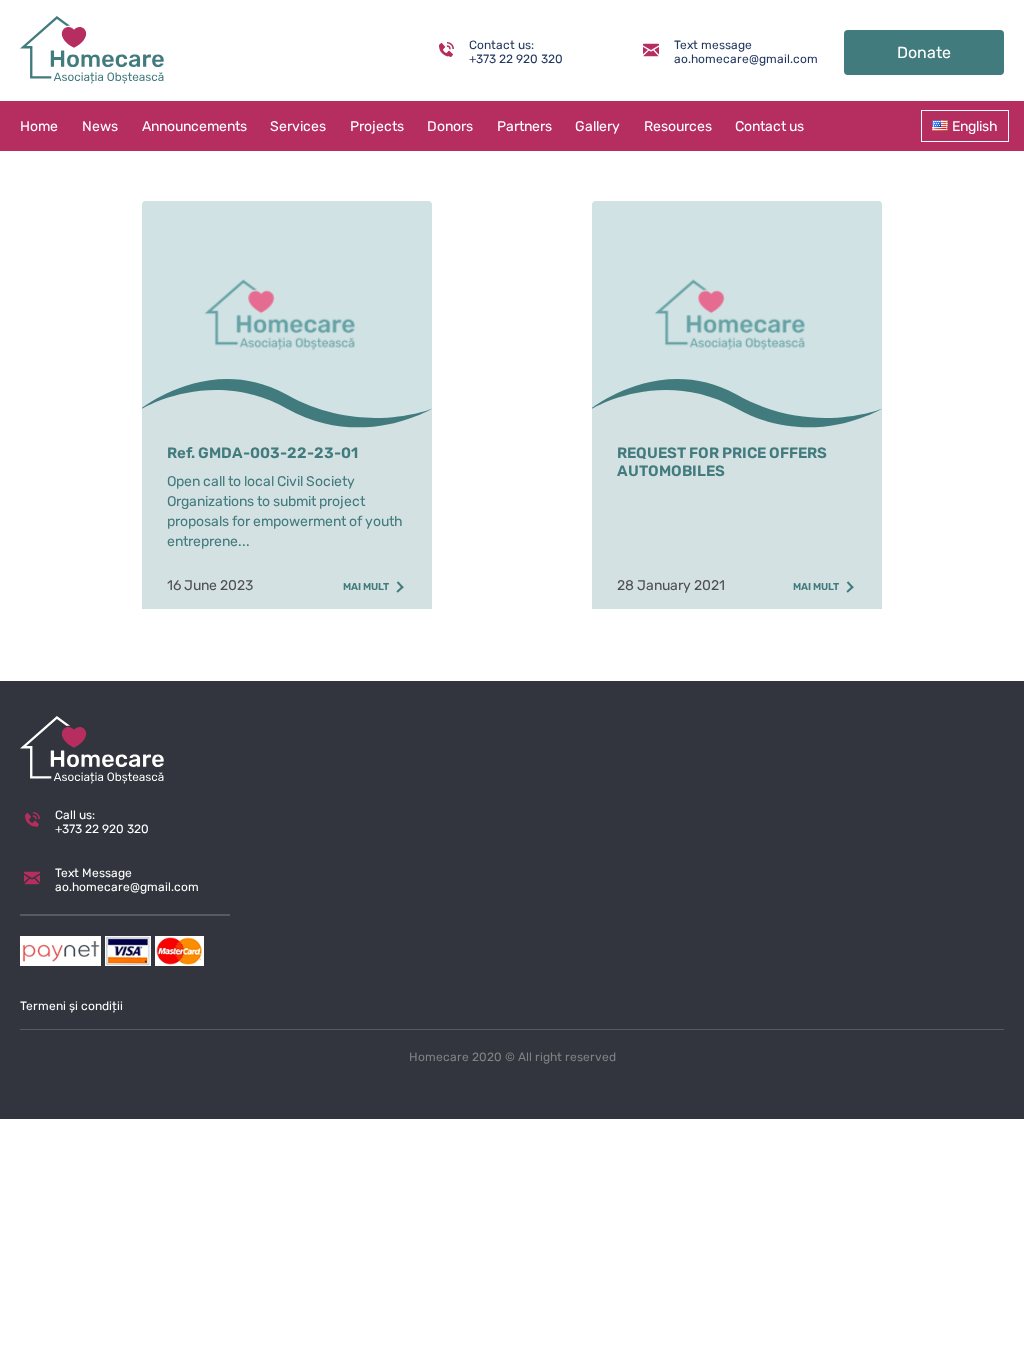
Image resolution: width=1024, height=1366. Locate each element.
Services (298, 126)
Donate (924, 52)
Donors (450, 126)
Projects (377, 126)
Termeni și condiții (71, 1006)
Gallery (597, 126)
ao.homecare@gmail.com (731, 59)
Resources (678, 126)
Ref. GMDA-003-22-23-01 (262, 453)
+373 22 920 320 (516, 59)
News (100, 126)
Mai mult (366, 587)
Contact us (769, 126)
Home (39, 126)
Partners (524, 126)
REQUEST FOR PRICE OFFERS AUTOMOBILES (722, 462)
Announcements (194, 126)
